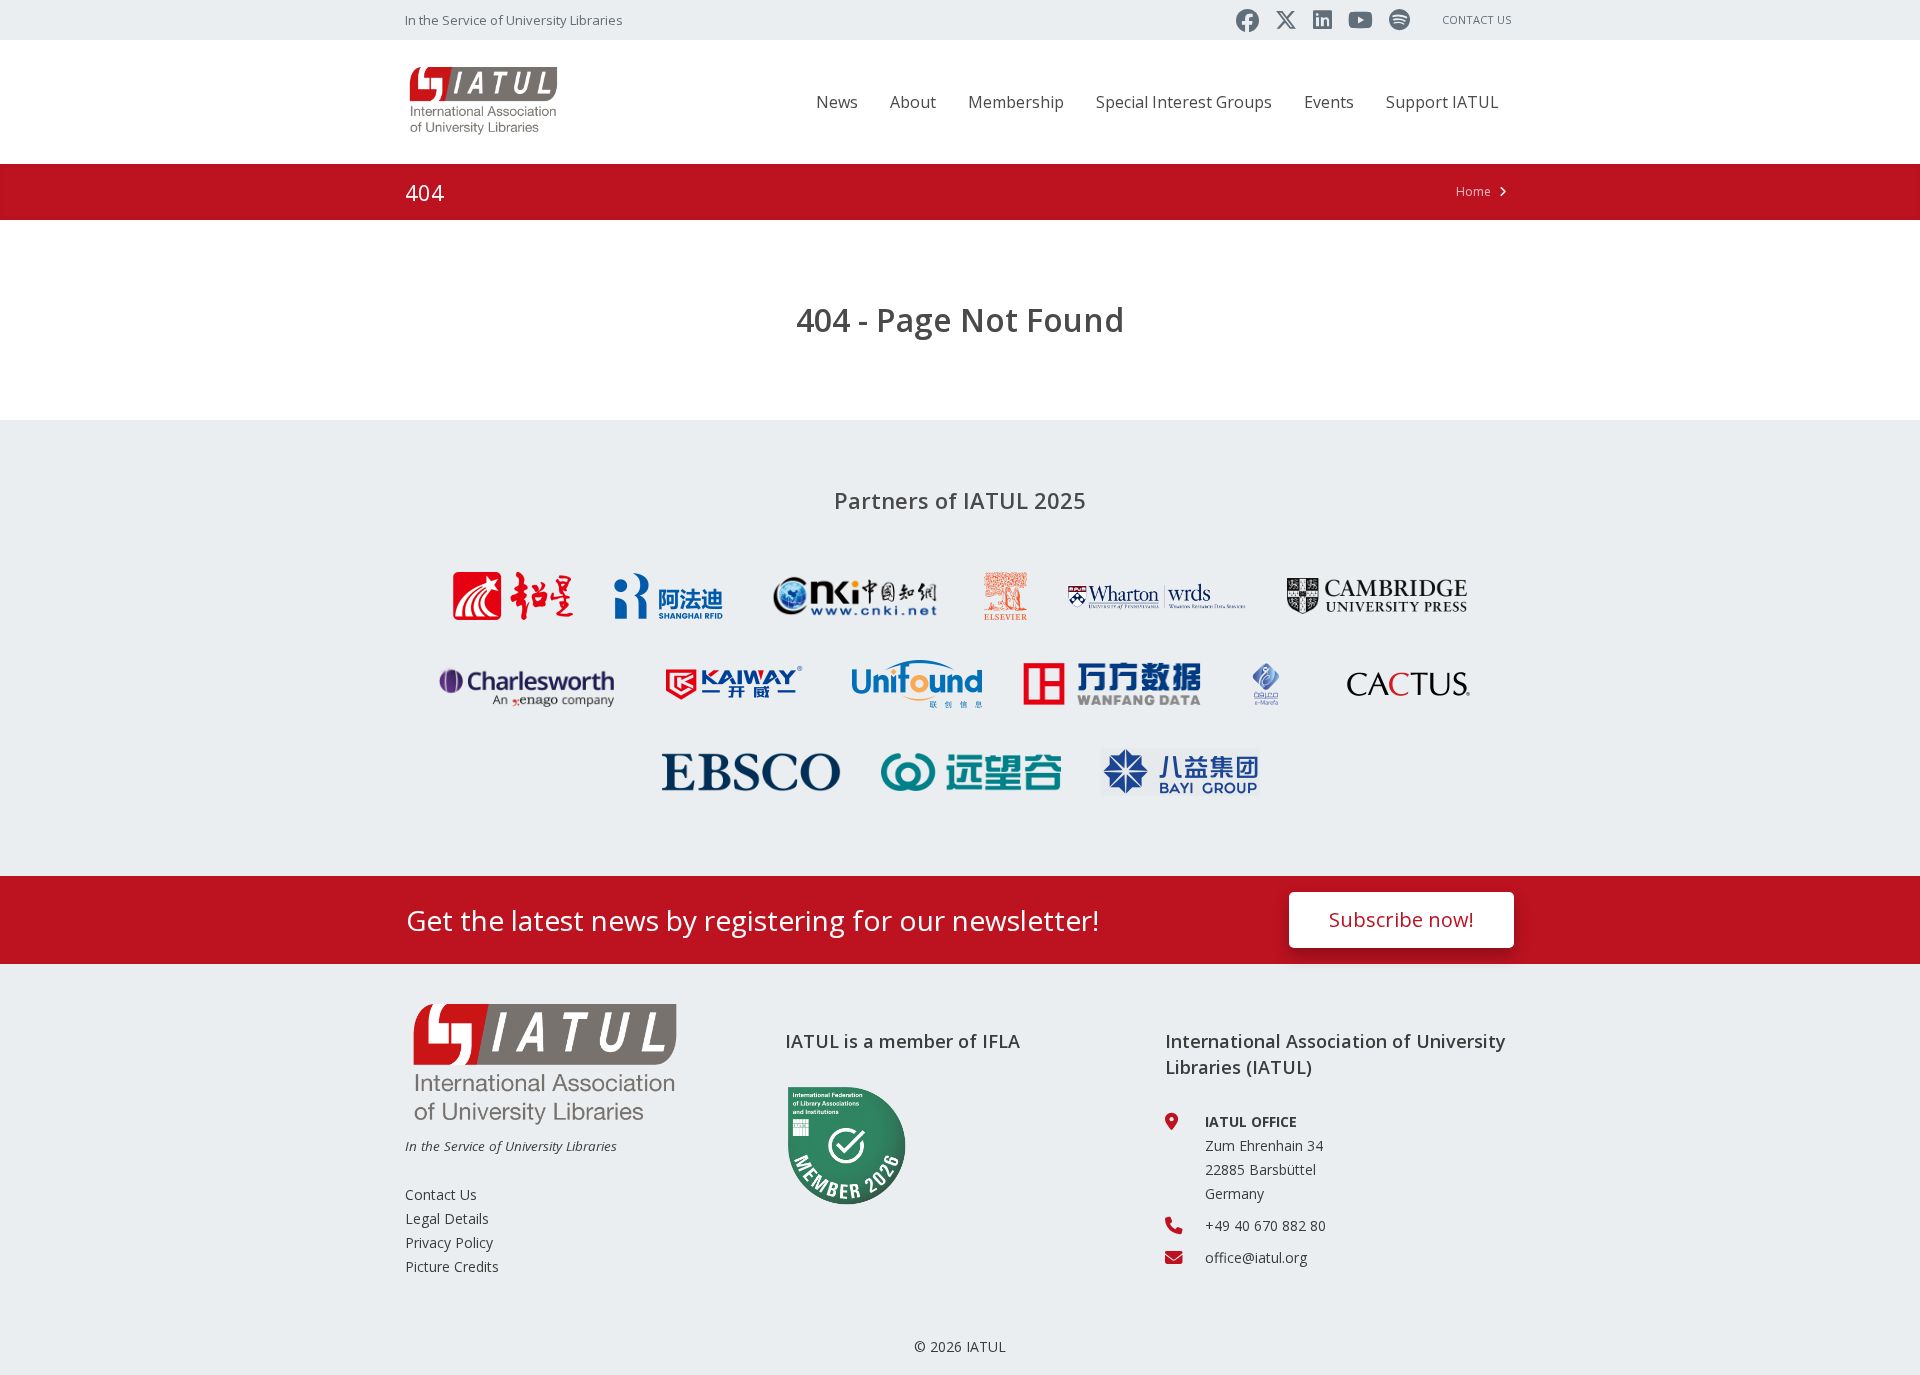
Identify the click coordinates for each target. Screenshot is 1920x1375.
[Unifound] (917, 684)
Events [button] (1329, 102)
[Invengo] (971, 772)
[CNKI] (854, 596)
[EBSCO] (751, 772)
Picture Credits (452, 1266)
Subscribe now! (1401, 919)
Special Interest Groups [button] (1184, 102)
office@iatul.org (1256, 1257)
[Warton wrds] (1157, 596)
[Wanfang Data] (1112, 684)
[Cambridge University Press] (1377, 596)
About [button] (913, 102)
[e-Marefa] (1266, 684)
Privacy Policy (449, 1242)
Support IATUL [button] (1442, 102)
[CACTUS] (1408, 684)
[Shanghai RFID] (668, 596)
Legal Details (447, 1218)
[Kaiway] (733, 684)
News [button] (837, 102)
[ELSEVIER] (1005, 596)
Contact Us (1476, 19)
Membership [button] (1016, 102)
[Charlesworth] (524, 684)
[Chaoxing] (513, 596)
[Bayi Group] (1180, 772)
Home (1473, 191)
